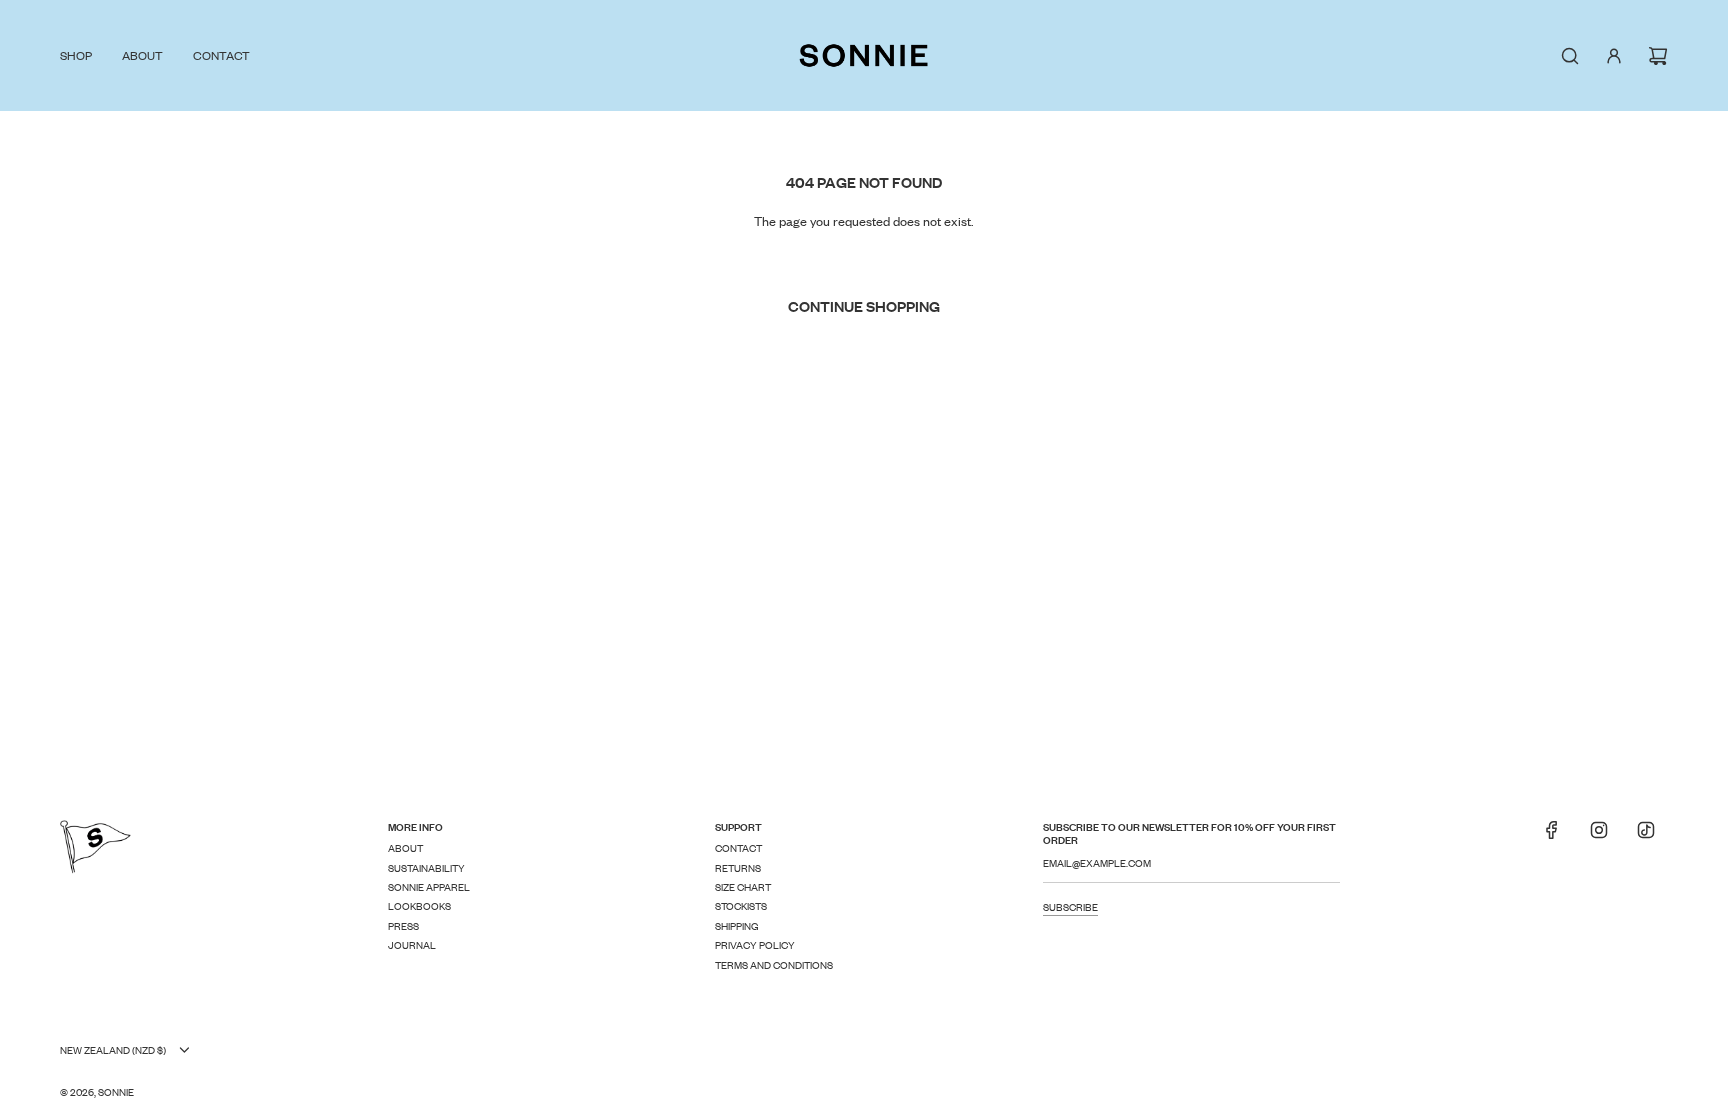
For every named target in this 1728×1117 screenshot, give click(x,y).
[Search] (1570, 56)
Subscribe (1070, 906)
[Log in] (1614, 56)
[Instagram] (1599, 836)
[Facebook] (1552, 836)
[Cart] (1658, 56)
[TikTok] (1646, 836)
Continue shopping (864, 305)
